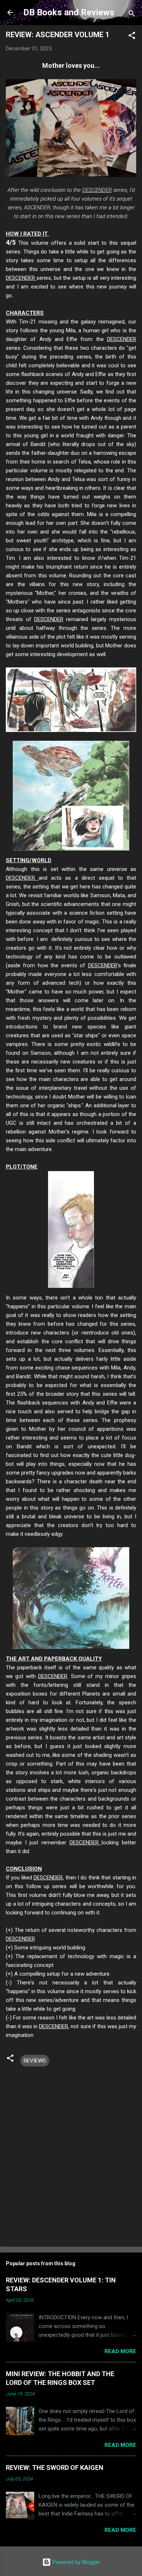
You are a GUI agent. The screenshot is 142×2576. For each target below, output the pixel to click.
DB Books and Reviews (69, 12)
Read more (120, 2351)
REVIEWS (35, 2061)
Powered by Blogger (76, 2562)
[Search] (132, 15)
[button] (132, 37)
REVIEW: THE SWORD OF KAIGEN (55, 2467)
